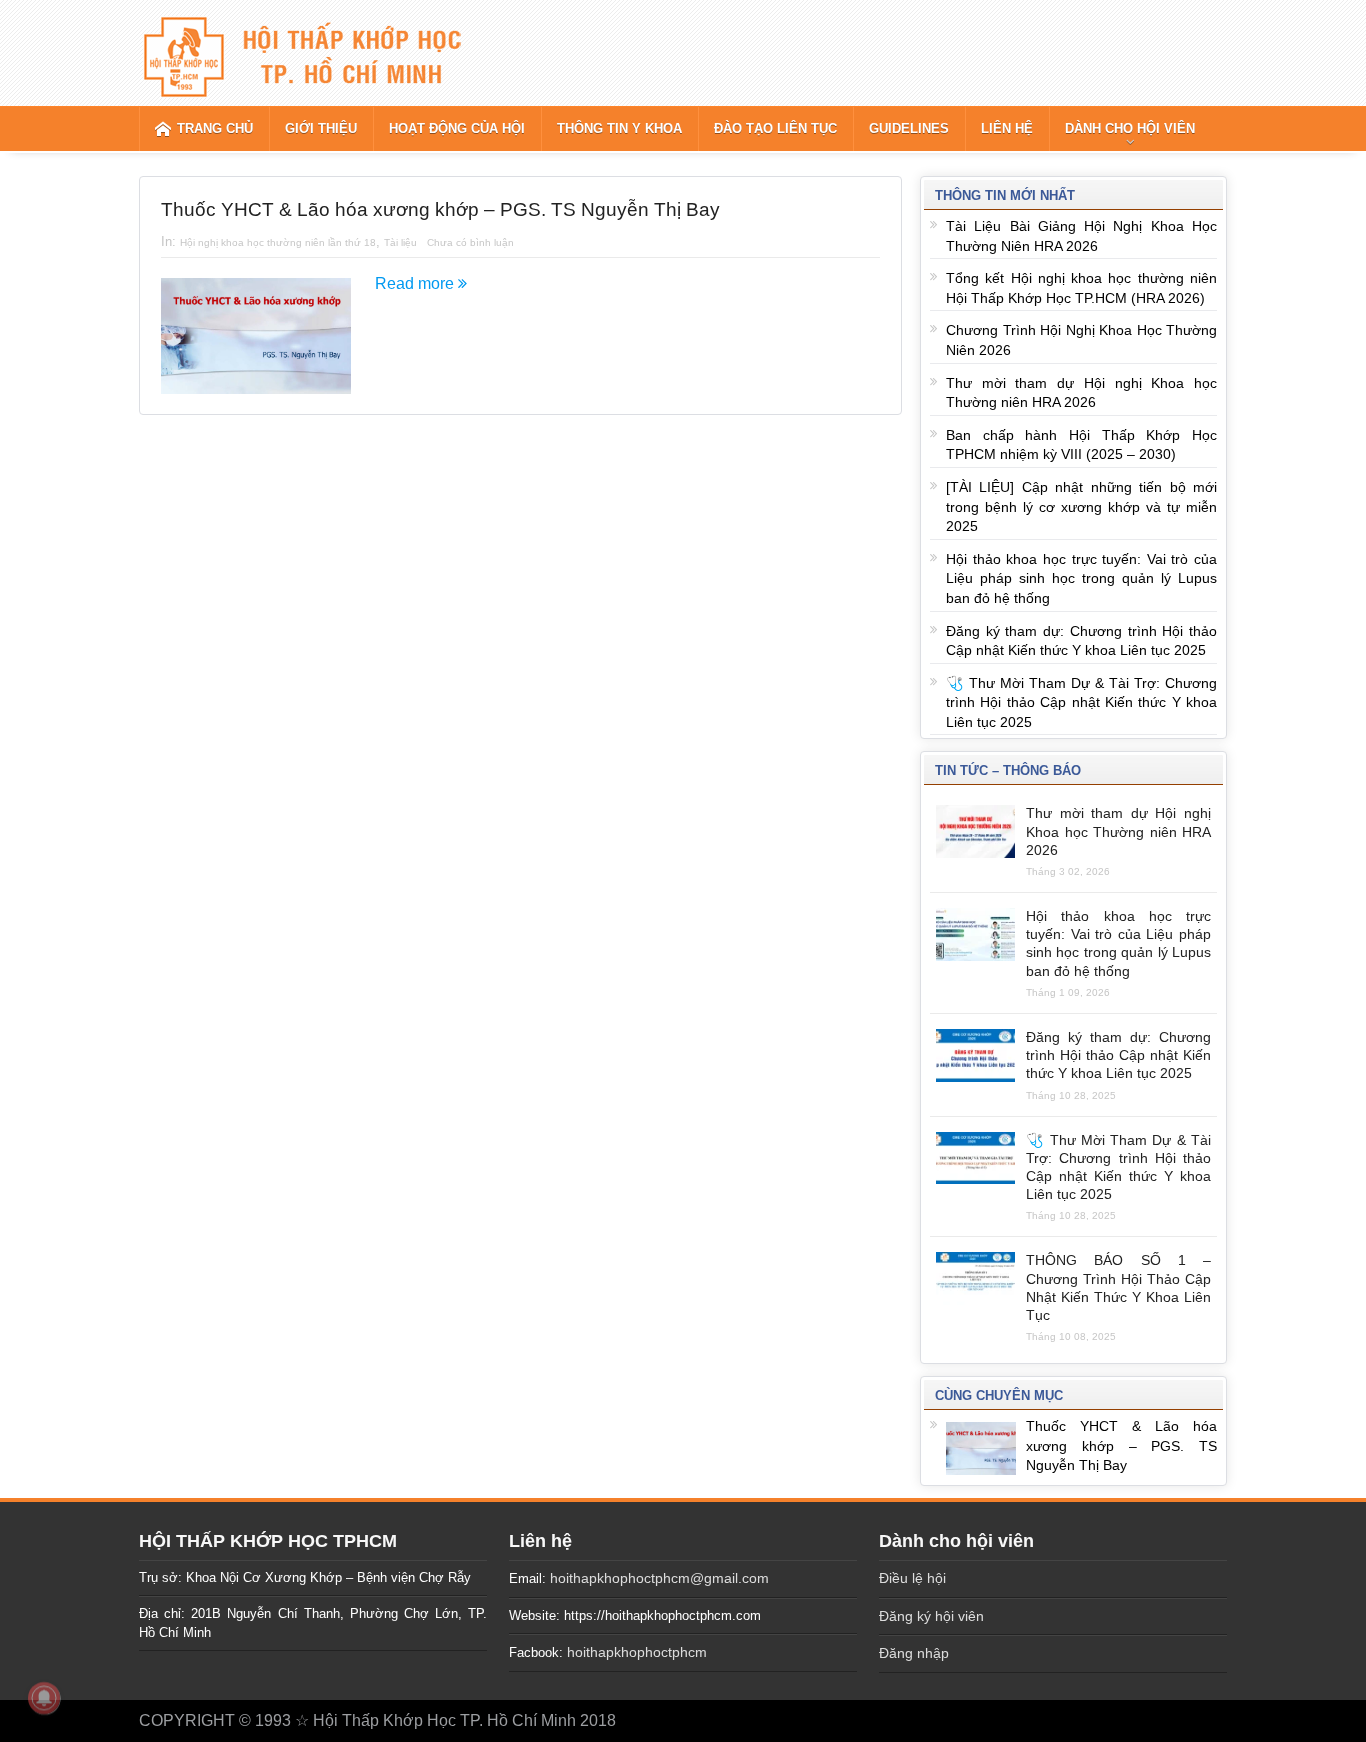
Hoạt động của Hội (457, 128)
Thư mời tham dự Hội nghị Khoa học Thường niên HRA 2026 (1118, 831)
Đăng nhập (914, 1653)
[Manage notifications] (44, 1698)
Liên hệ (1007, 128)
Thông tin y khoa (619, 128)
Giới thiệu (321, 128)
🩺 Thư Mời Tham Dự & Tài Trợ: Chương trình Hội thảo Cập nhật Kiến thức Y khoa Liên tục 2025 (1081, 702)
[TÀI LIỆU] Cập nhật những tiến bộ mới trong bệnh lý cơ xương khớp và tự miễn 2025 (1081, 506)
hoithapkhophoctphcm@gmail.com (659, 1578)
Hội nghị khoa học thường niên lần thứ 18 (278, 242)
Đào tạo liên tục (775, 128)
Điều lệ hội (912, 1578)
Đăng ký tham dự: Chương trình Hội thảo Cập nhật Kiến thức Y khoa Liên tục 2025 (1118, 1055)
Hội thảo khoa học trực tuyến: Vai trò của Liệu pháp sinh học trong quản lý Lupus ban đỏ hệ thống (1081, 578)
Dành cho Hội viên (1130, 128)
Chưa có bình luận (470, 242)
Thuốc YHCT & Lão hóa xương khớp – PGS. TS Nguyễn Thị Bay (440, 209)
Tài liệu (400, 242)
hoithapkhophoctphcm (637, 1652)
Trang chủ (215, 128)
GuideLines (909, 128)
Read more (416, 283)
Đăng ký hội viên (931, 1616)
